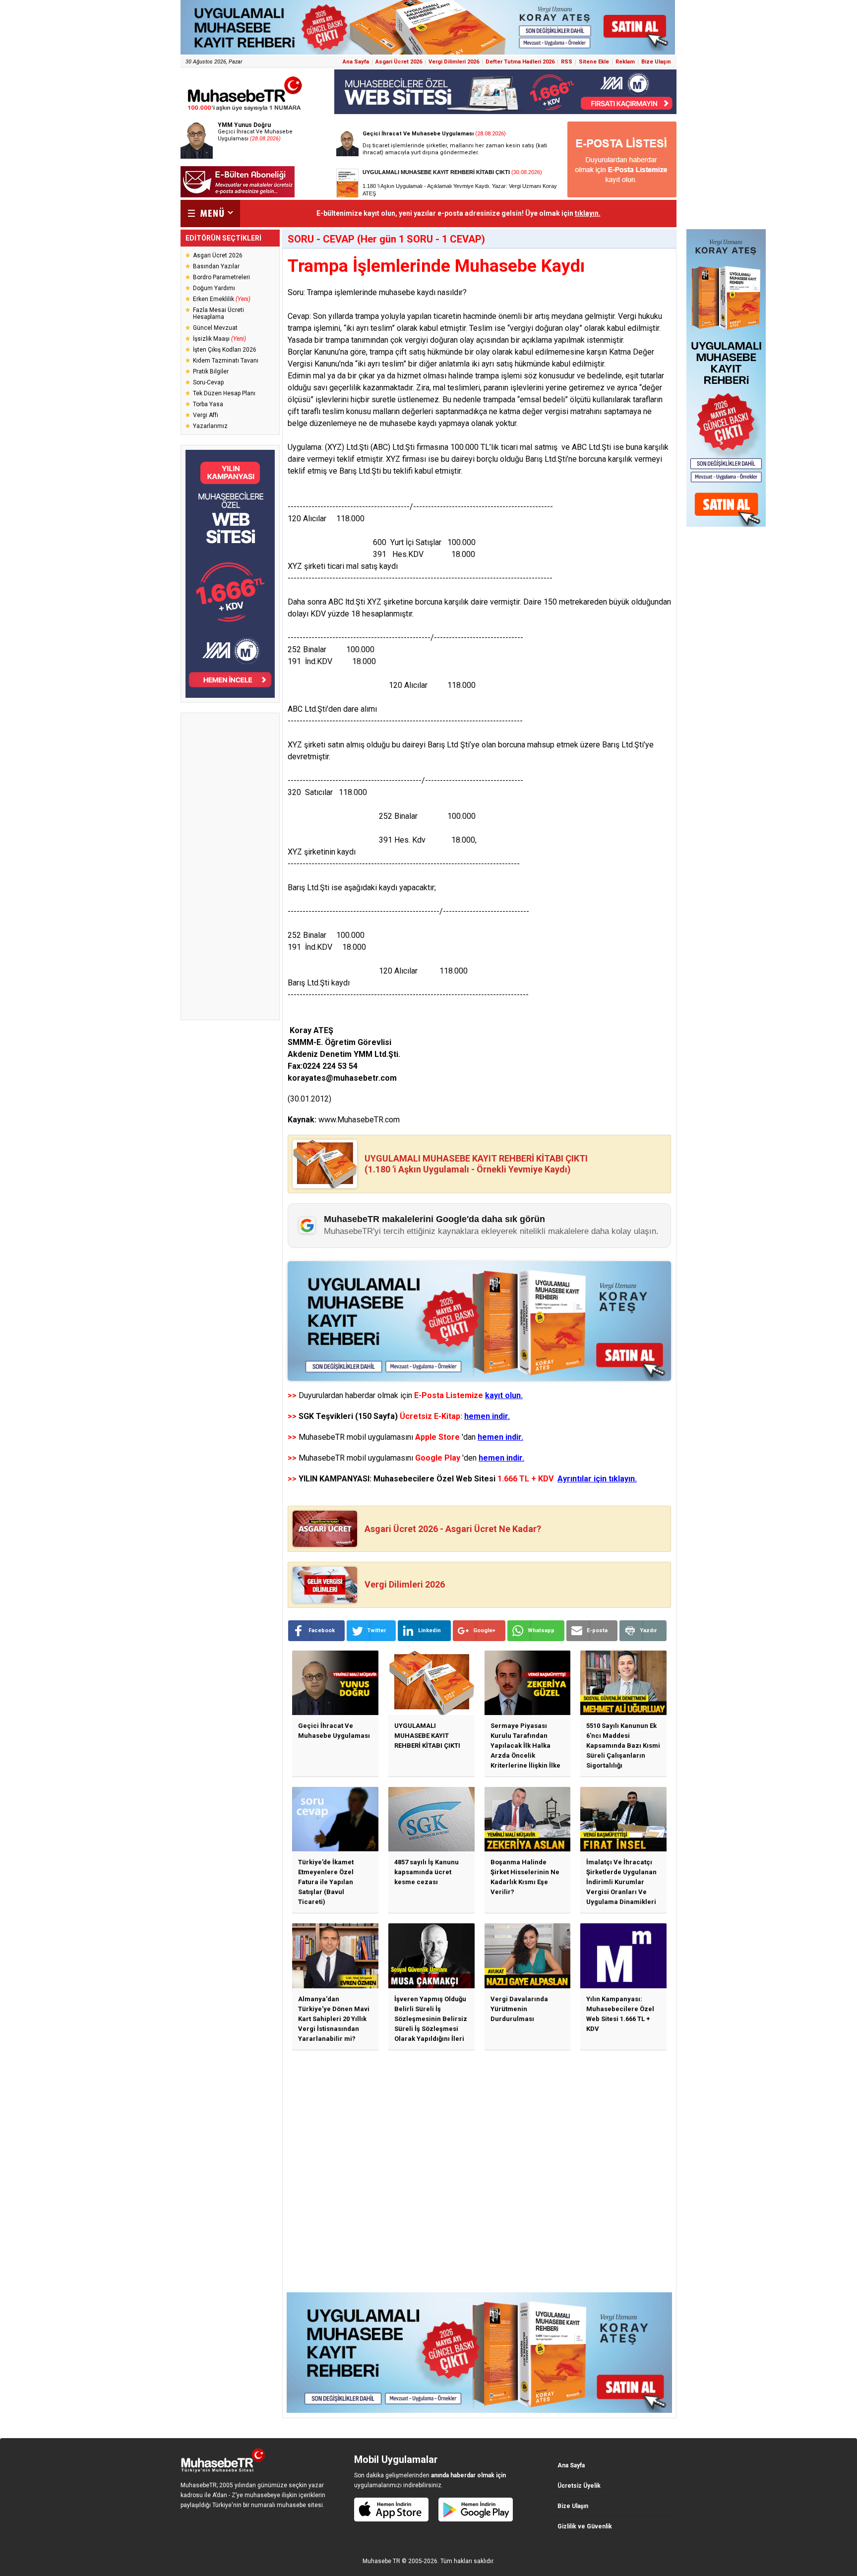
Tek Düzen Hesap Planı (224, 393)
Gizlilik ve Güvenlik (585, 2526)
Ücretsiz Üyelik (579, 2486)
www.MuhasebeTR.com (359, 1120)
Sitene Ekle (594, 62)
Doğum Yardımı (214, 288)
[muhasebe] (245, 111)
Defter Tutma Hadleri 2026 (520, 62)
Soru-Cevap (208, 382)
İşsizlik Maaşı (219, 339)
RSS (567, 62)
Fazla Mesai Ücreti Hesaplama (218, 313)
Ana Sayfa (356, 62)
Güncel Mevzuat (215, 328)
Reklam (625, 62)
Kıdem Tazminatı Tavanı (226, 361)
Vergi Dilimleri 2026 (454, 62)
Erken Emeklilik (222, 299)
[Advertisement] (230, 866)
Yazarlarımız (210, 426)
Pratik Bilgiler (211, 371)
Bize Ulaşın (656, 62)
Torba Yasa (208, 404)
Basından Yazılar (216, 266)
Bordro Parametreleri (221, 277)
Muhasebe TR (381, 2561)
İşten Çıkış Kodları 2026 (225, 350)
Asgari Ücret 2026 (399, 62)
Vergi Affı (206, 415)
